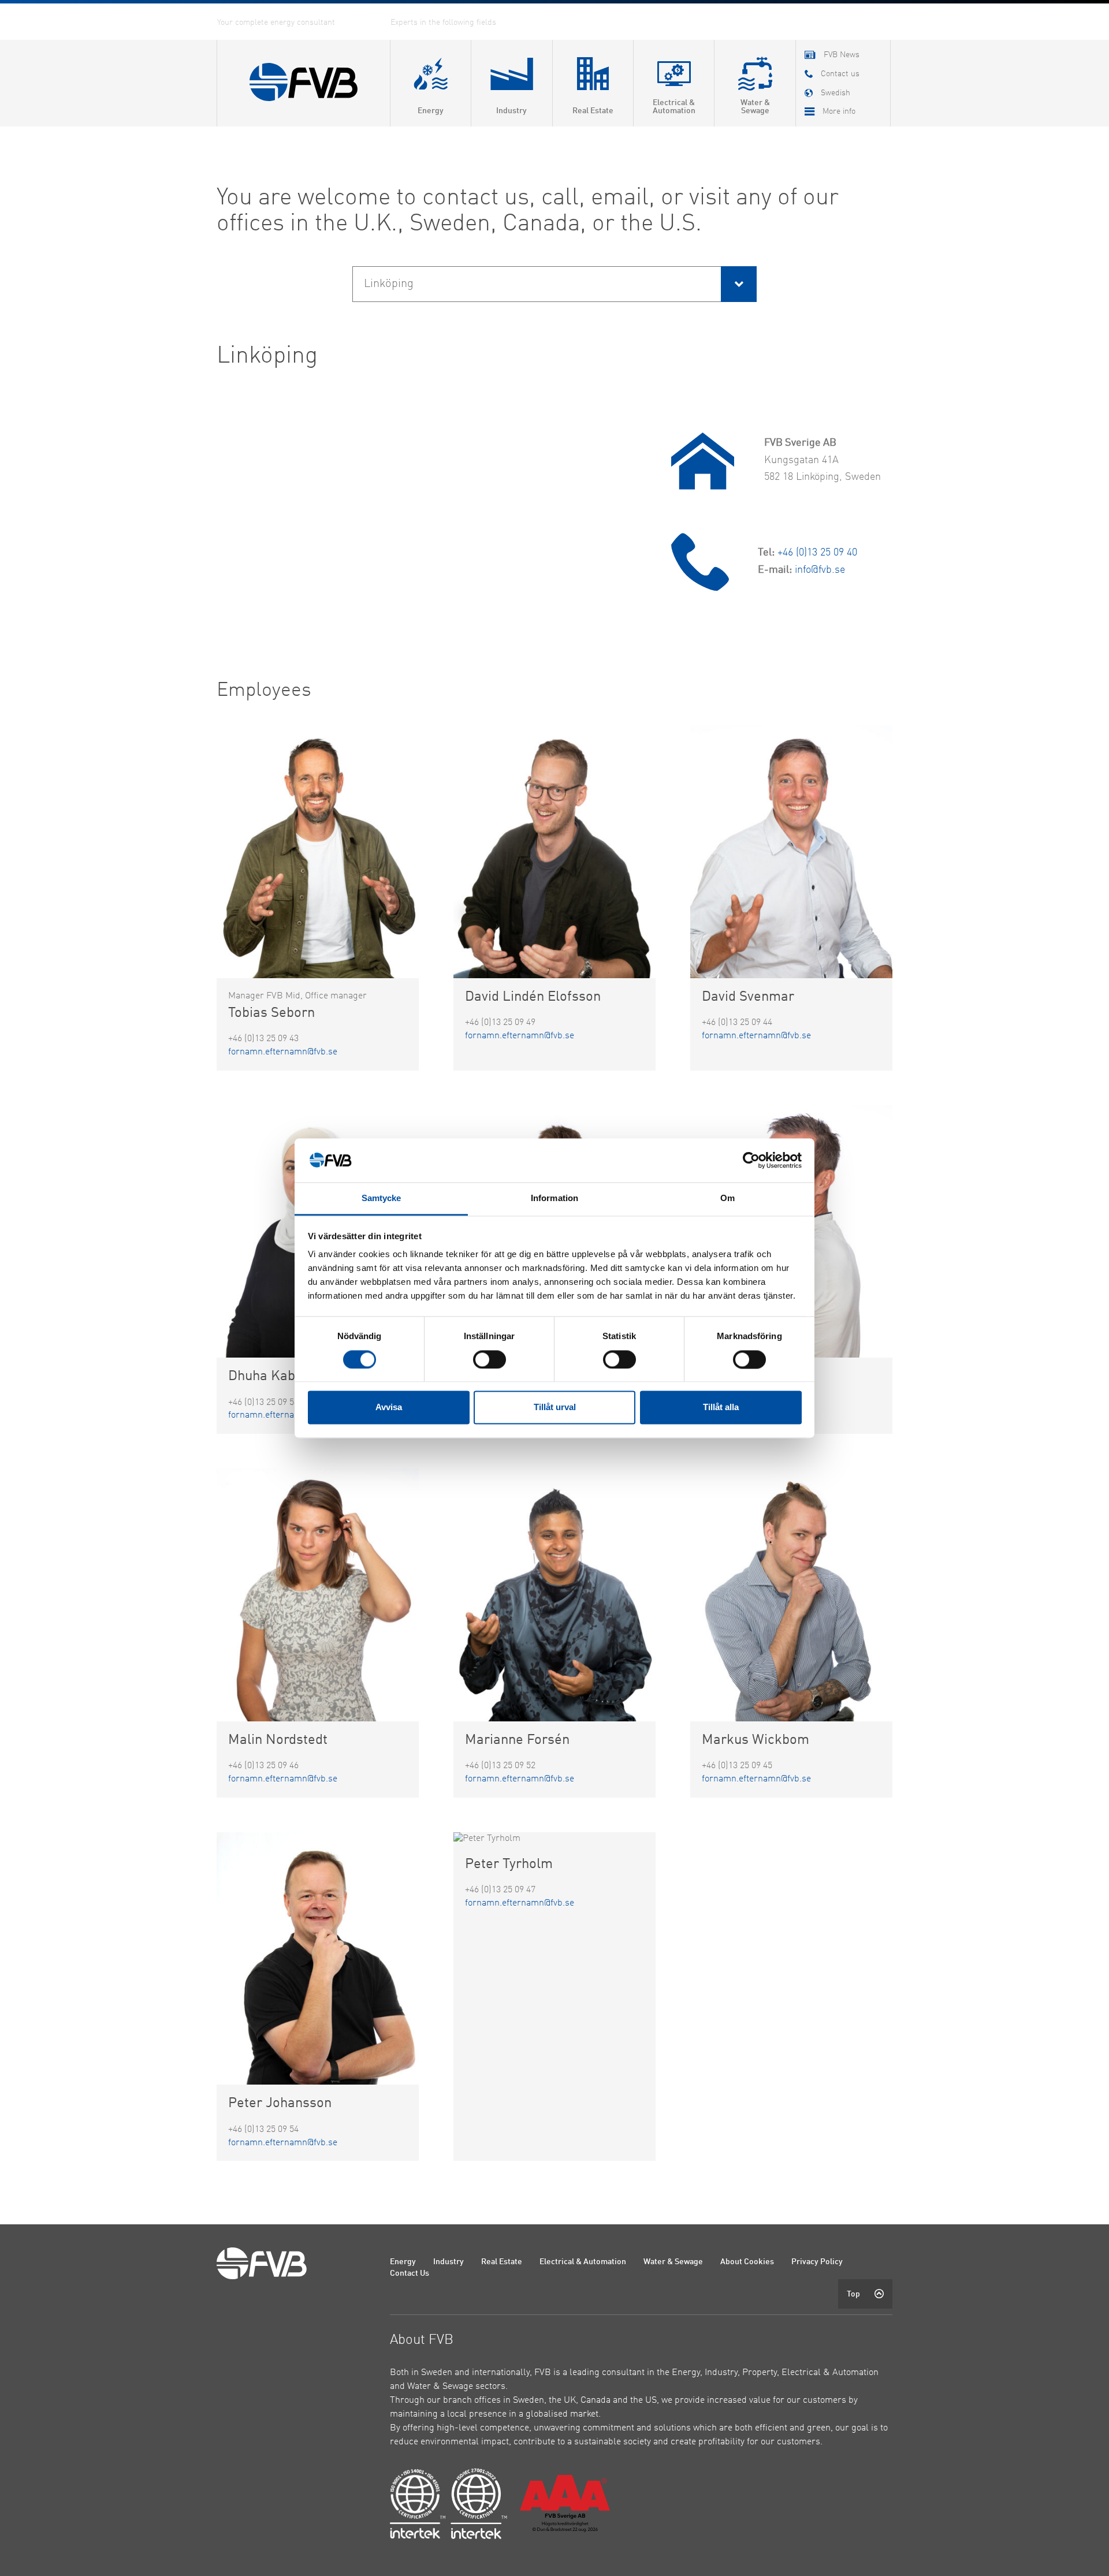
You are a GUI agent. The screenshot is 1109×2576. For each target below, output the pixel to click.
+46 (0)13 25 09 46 (263, 1766)
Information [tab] (554, 1198)
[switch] (490, 1359)
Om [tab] (727, 1198)
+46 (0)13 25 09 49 (500, 1023)
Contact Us (410, 2273)
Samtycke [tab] (382, 1198)
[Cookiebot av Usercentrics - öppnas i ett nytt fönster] (751, 1160)
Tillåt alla (721, 1408)
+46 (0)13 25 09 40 (817, 553)
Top (853, 2294)
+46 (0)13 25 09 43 (263, 1039)
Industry (449, 2262)
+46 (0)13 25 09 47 (500, 1890)
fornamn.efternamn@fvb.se (283, 1052)
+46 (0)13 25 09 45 (737, 1766)
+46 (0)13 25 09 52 (500, 1766)
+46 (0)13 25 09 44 (737, 1023)
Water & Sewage (673, 2262)
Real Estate (502, 2262)
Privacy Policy (817, 2262)
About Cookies (747, 2262)
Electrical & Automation (583, 2262)
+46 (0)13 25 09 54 (263, 2130)
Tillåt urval (555, 1408)
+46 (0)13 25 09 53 (263, 1403)
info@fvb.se (820, 570)
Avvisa (389, 1408)
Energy (403, 2262)
